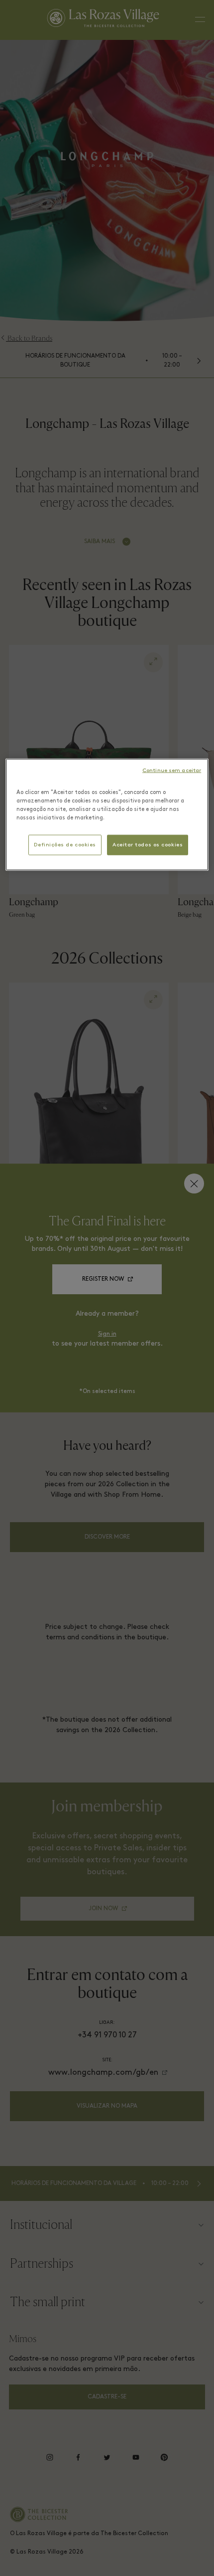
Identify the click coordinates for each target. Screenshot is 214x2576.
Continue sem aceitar (172, 770)
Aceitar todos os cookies (148, 845)
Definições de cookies (65, 845)
